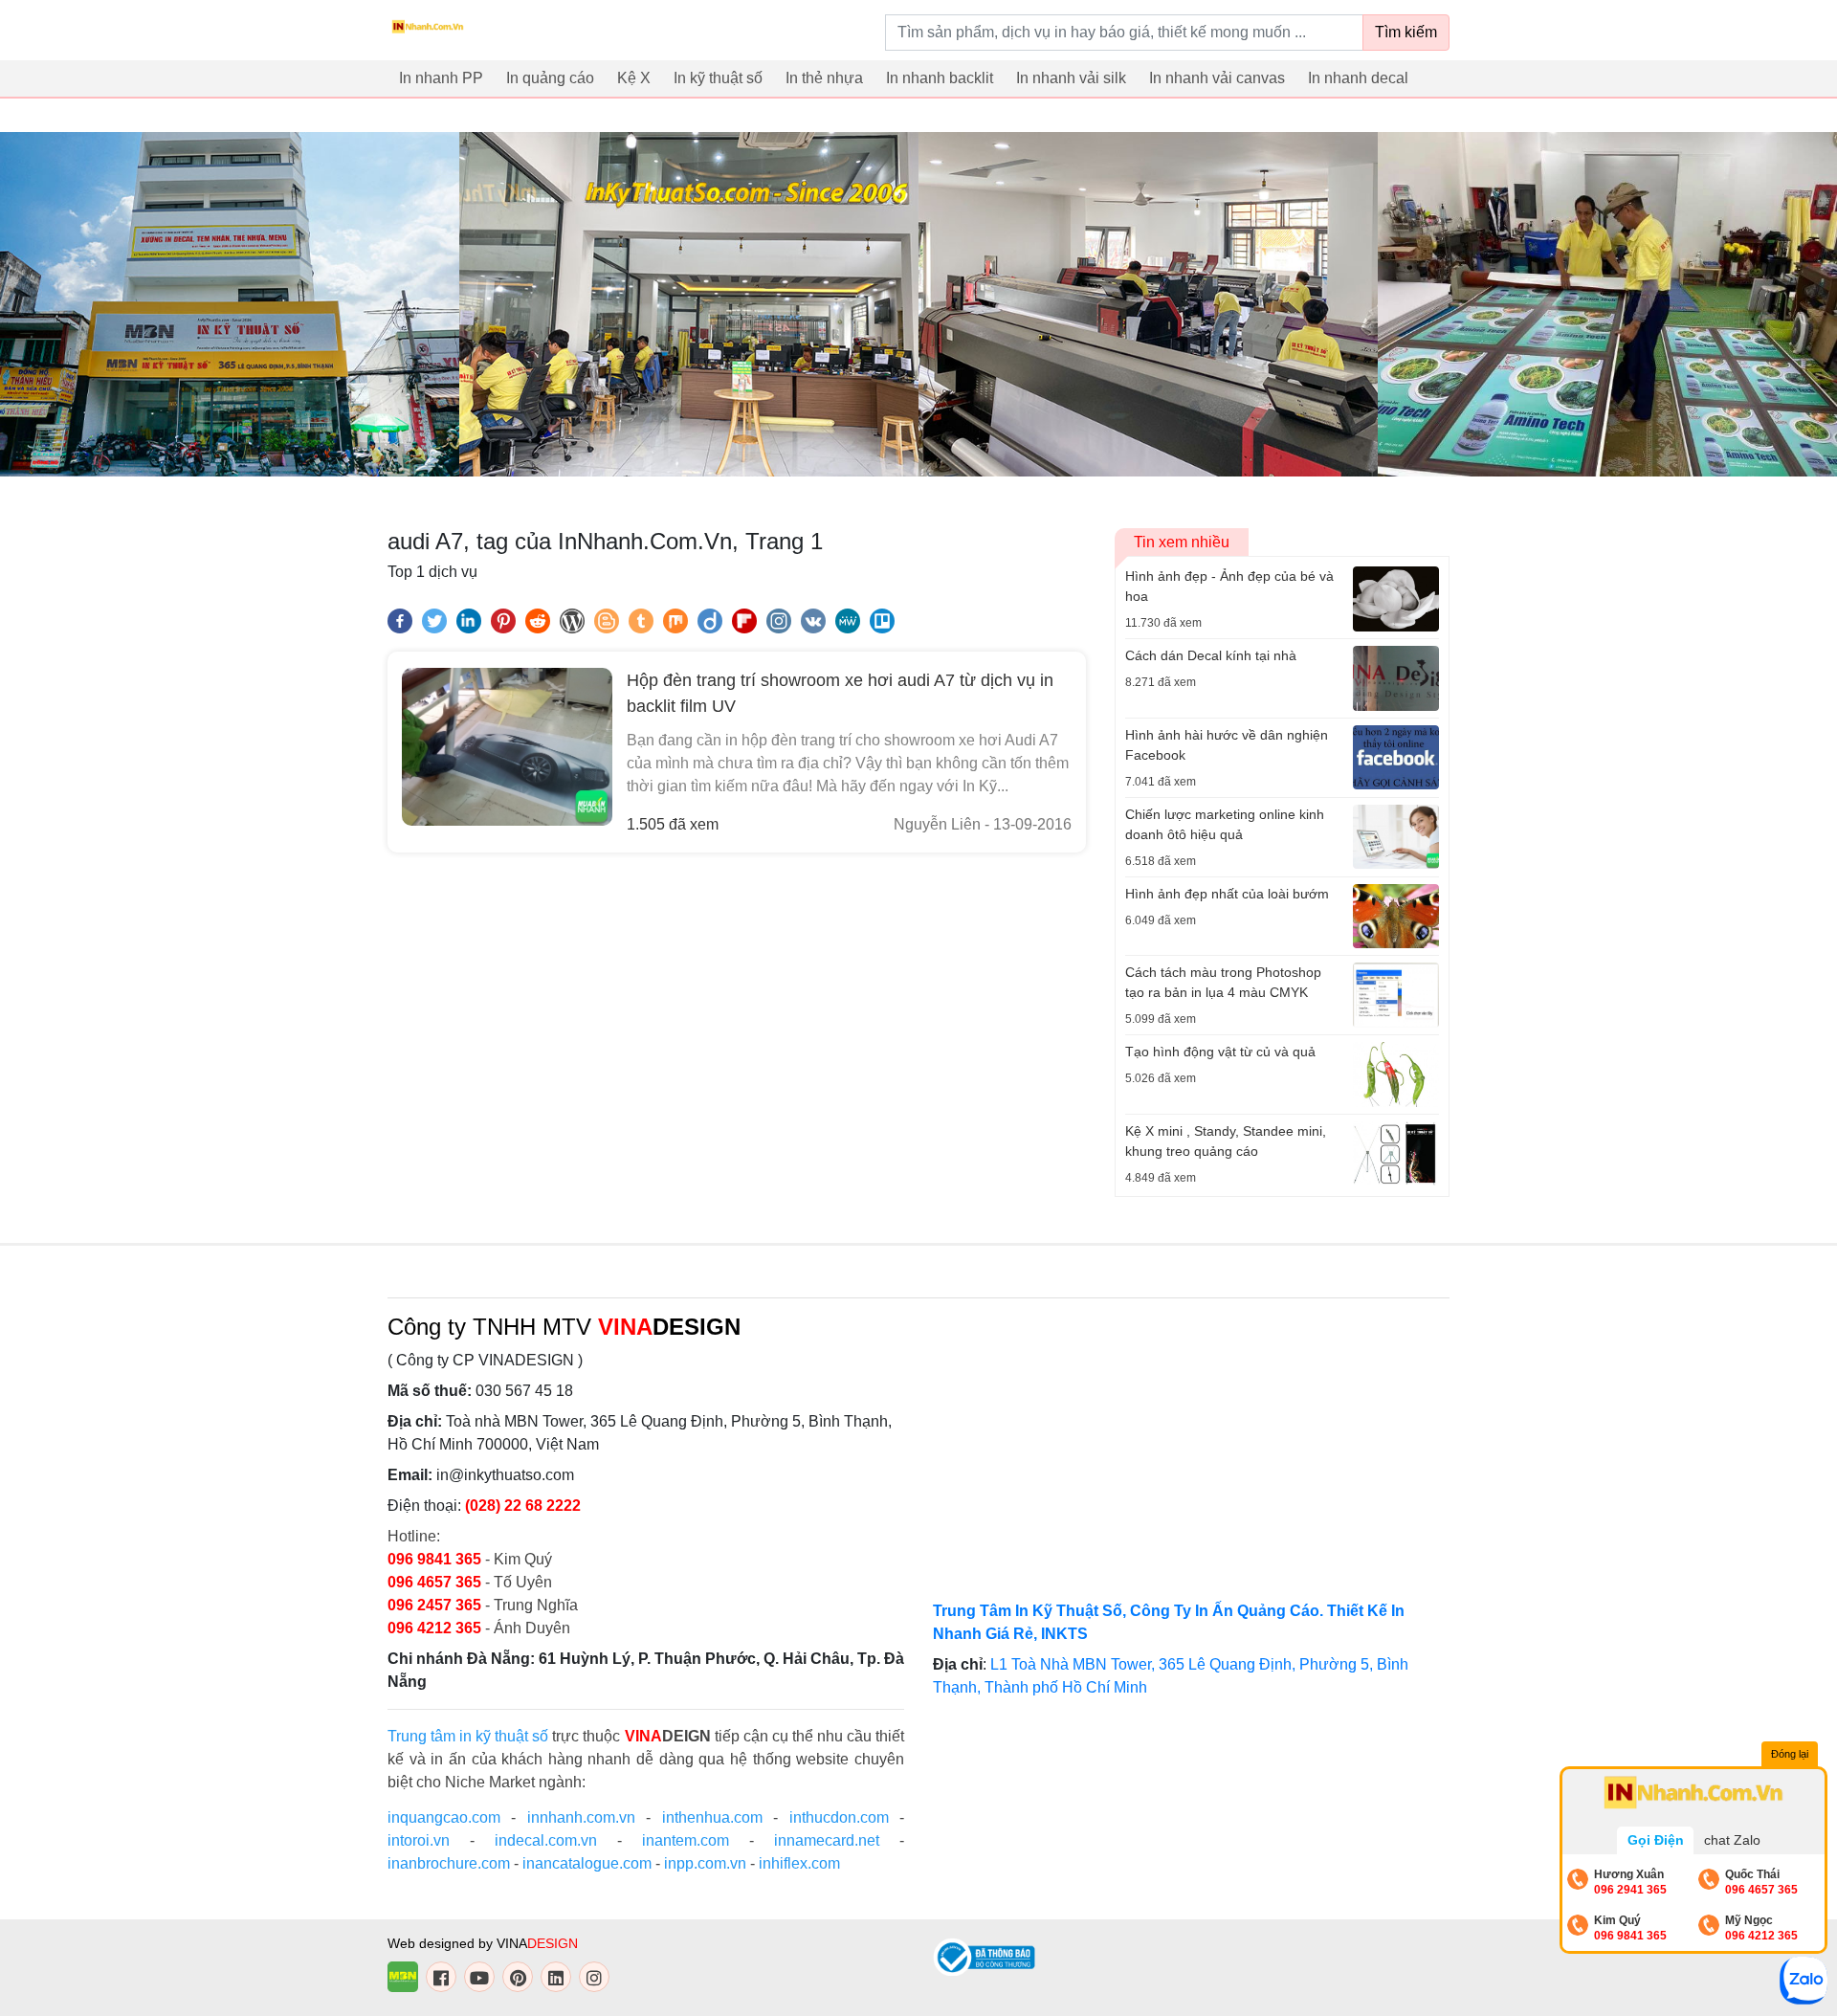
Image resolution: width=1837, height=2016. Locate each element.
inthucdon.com (839, 1817)
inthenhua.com (712, 1817)
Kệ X (634, 78)
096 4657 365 (436, 1582)
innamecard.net (827, 1840)
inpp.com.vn (705, 1863)
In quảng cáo (550, 78)
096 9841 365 (436, 1559)
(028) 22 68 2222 (523, 1506)
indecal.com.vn (546, 1840)
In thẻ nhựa (824, 78)
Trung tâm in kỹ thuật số (468, 1736)
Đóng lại (1790, 1754)
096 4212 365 (434, 1628)
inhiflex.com (799, 1863)
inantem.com (686, 1840)
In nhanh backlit (940, 78)
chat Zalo (1732, 1840)
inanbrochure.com (449, 1863)
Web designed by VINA (483, 1943)
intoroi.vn (419, 1840)
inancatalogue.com (587, 1863)
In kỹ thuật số (718, 78)
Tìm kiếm (1406, 32)
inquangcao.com (444, 1817)
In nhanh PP (441, 78)
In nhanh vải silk (1071, 78)
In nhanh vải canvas (1217, 78)
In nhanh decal (1358, 78)
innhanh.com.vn (581, 1817)
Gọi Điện (1656, 1840)
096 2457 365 (434, 1605)
